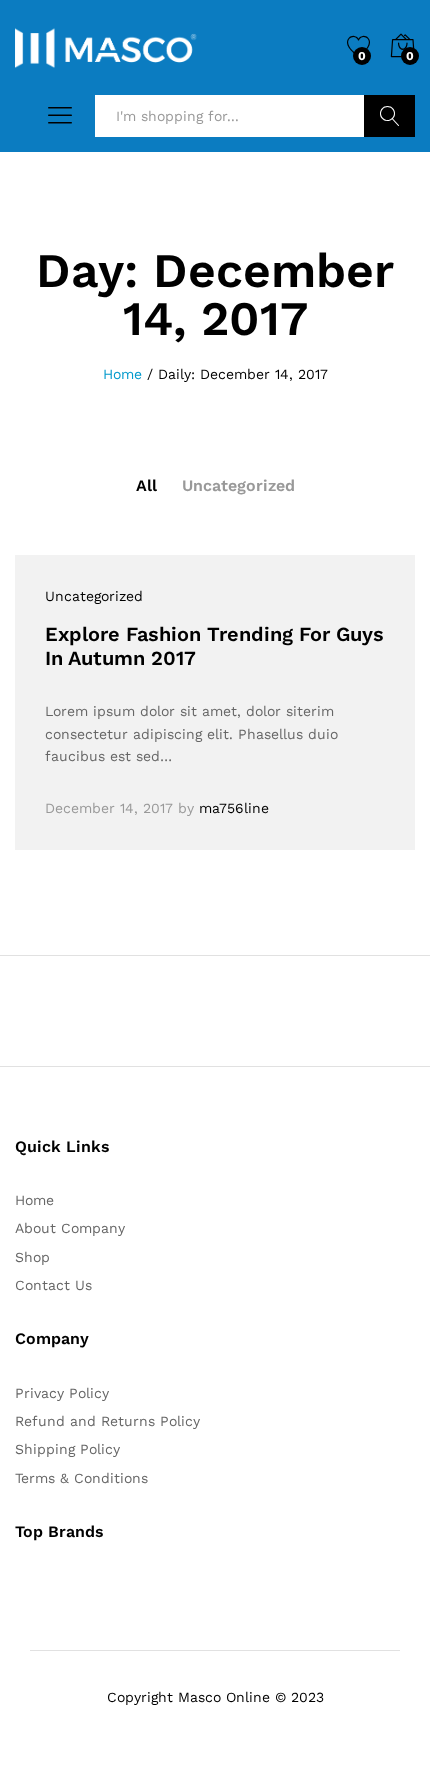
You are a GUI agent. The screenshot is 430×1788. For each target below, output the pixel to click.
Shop (32, 1257)
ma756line (234, 808)
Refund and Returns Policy (107, 1421)
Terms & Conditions (81, 1478)
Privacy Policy (62, 1393)
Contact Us (53, 1285)
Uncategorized (238, 485)
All (146, 485)
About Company (70, 1228)
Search (389, 116)
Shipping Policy (67, 1449)
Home (34, 1200)
